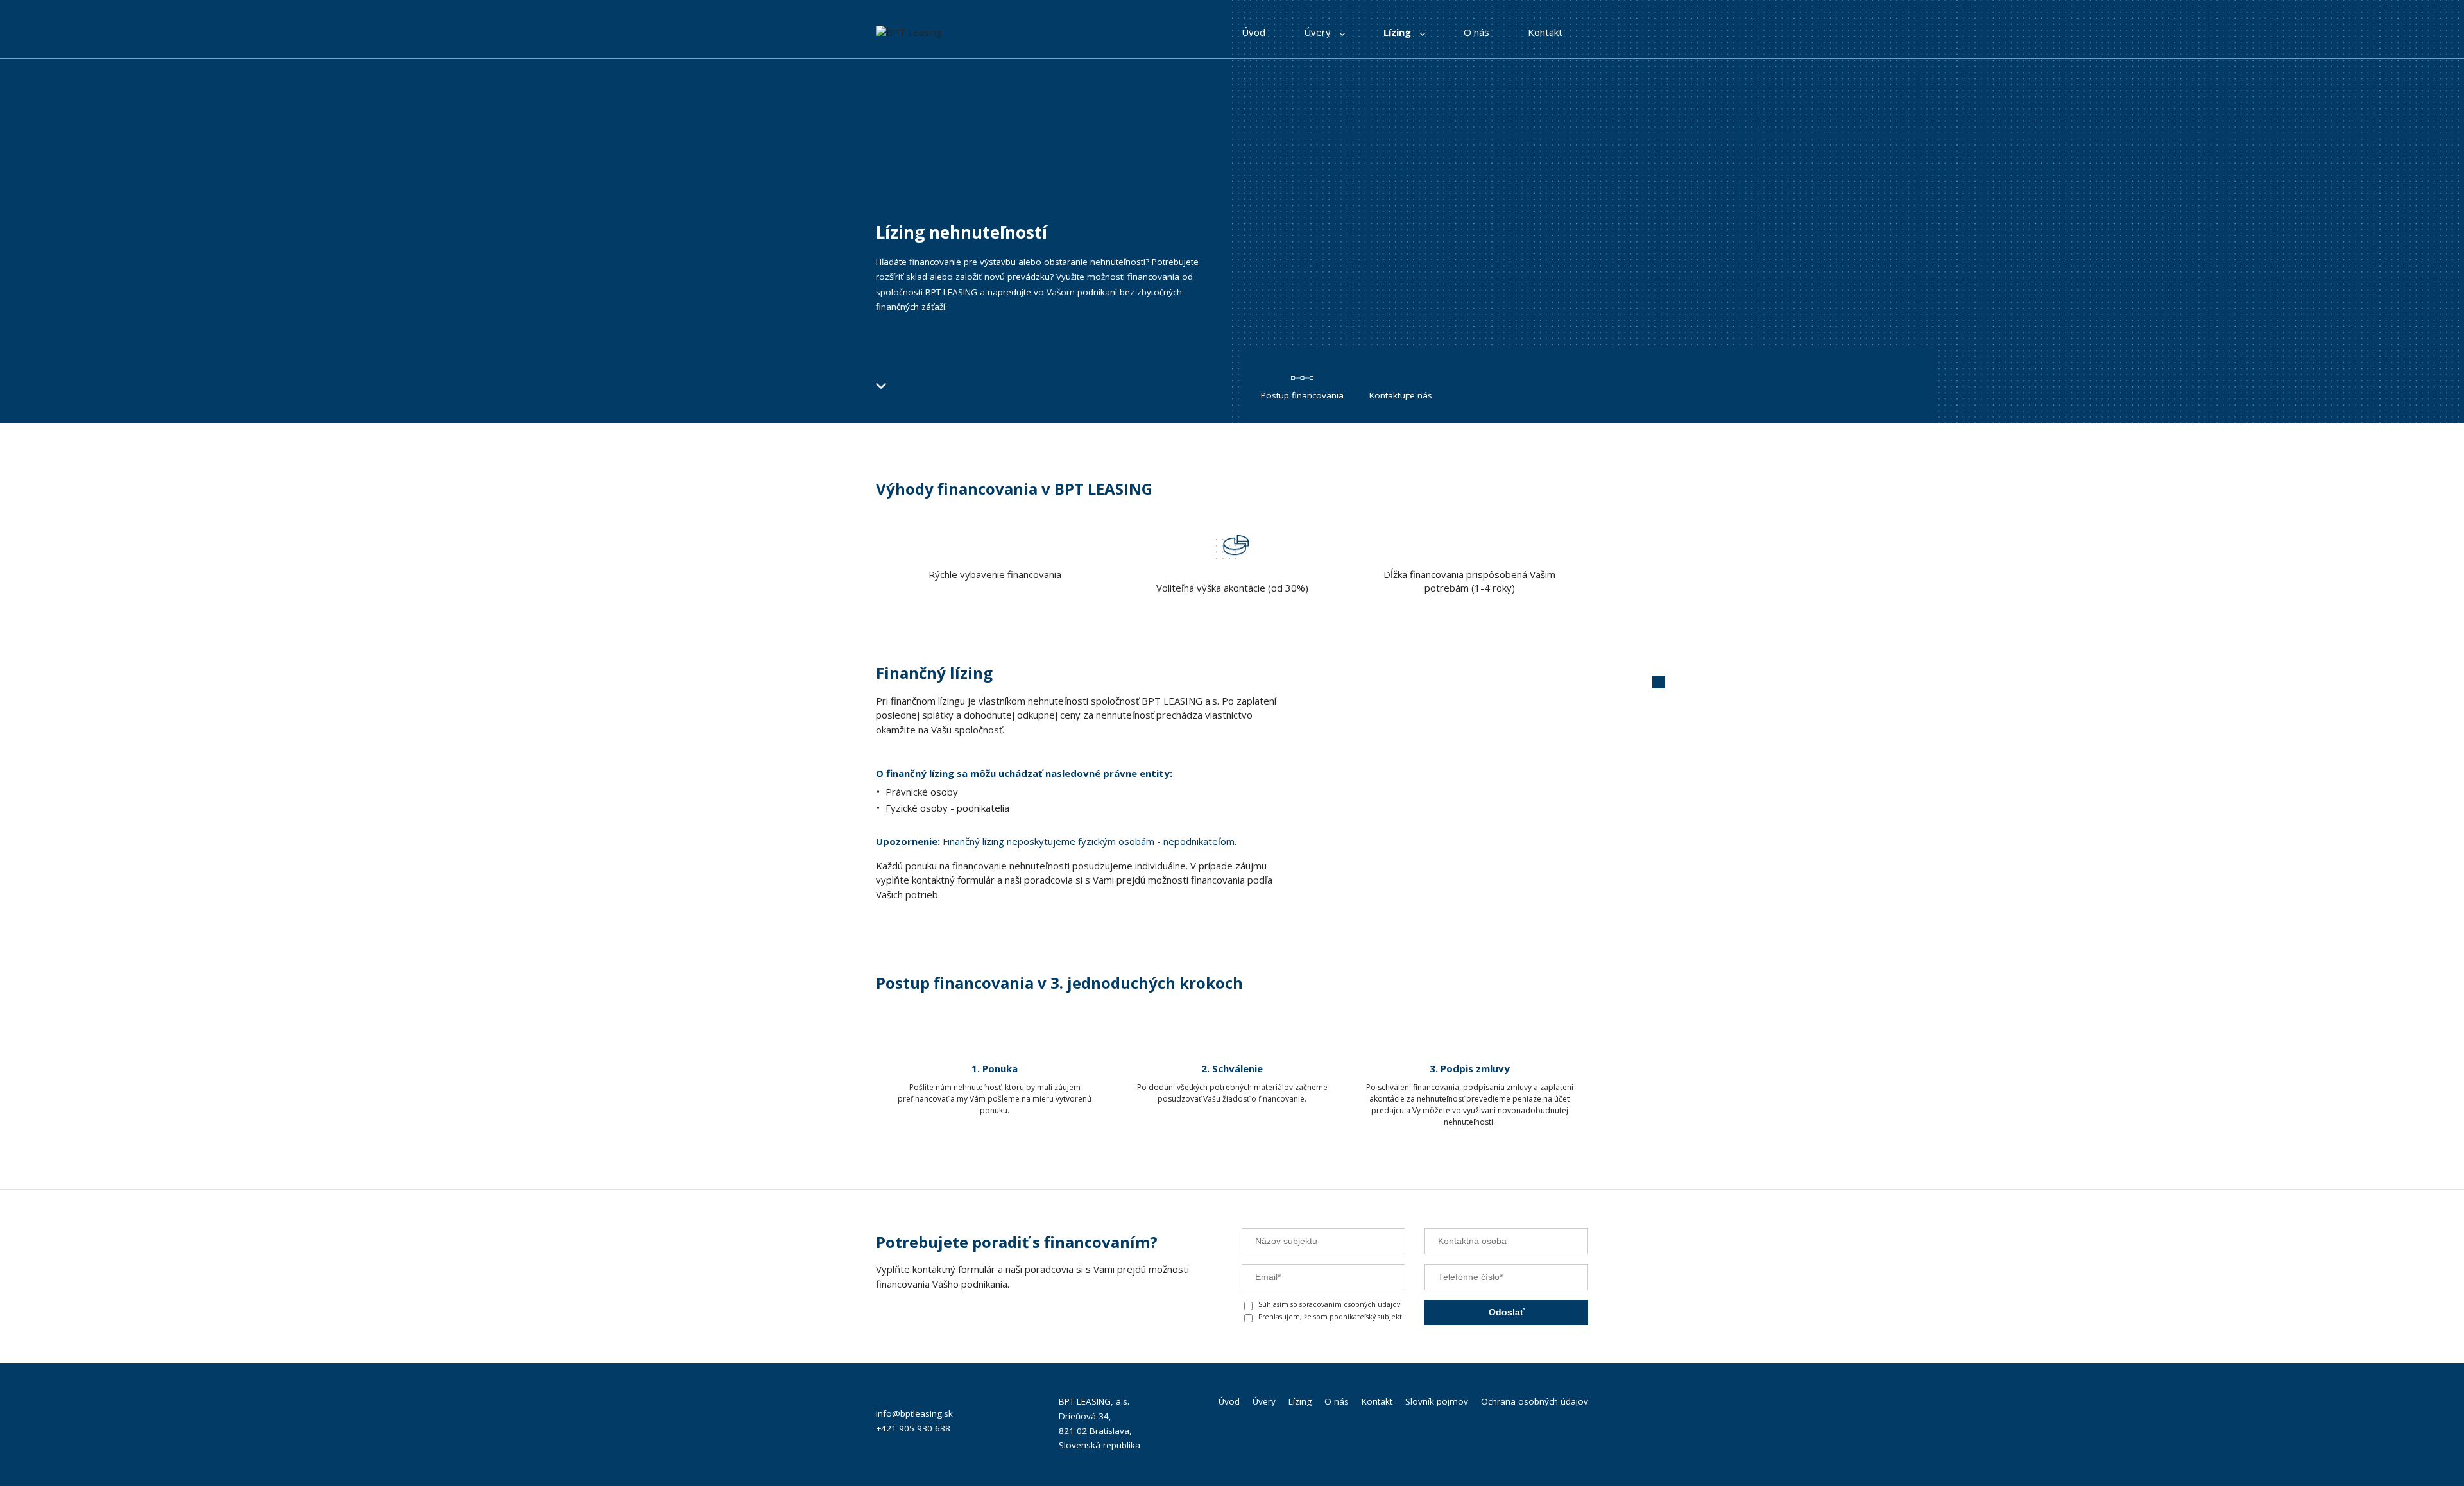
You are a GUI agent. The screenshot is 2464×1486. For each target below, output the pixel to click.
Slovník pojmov (1437, 1401)
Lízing (1399, 32)
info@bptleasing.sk (914, 1413)
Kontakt (1545, 32)
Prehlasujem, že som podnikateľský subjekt (1330, 1317)
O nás (1476, 32)
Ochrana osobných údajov (1535, 1401)
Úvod (1253, 32)
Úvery (1319, 32)
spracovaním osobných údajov (1350, 1304)
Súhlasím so (1329, 1304)
